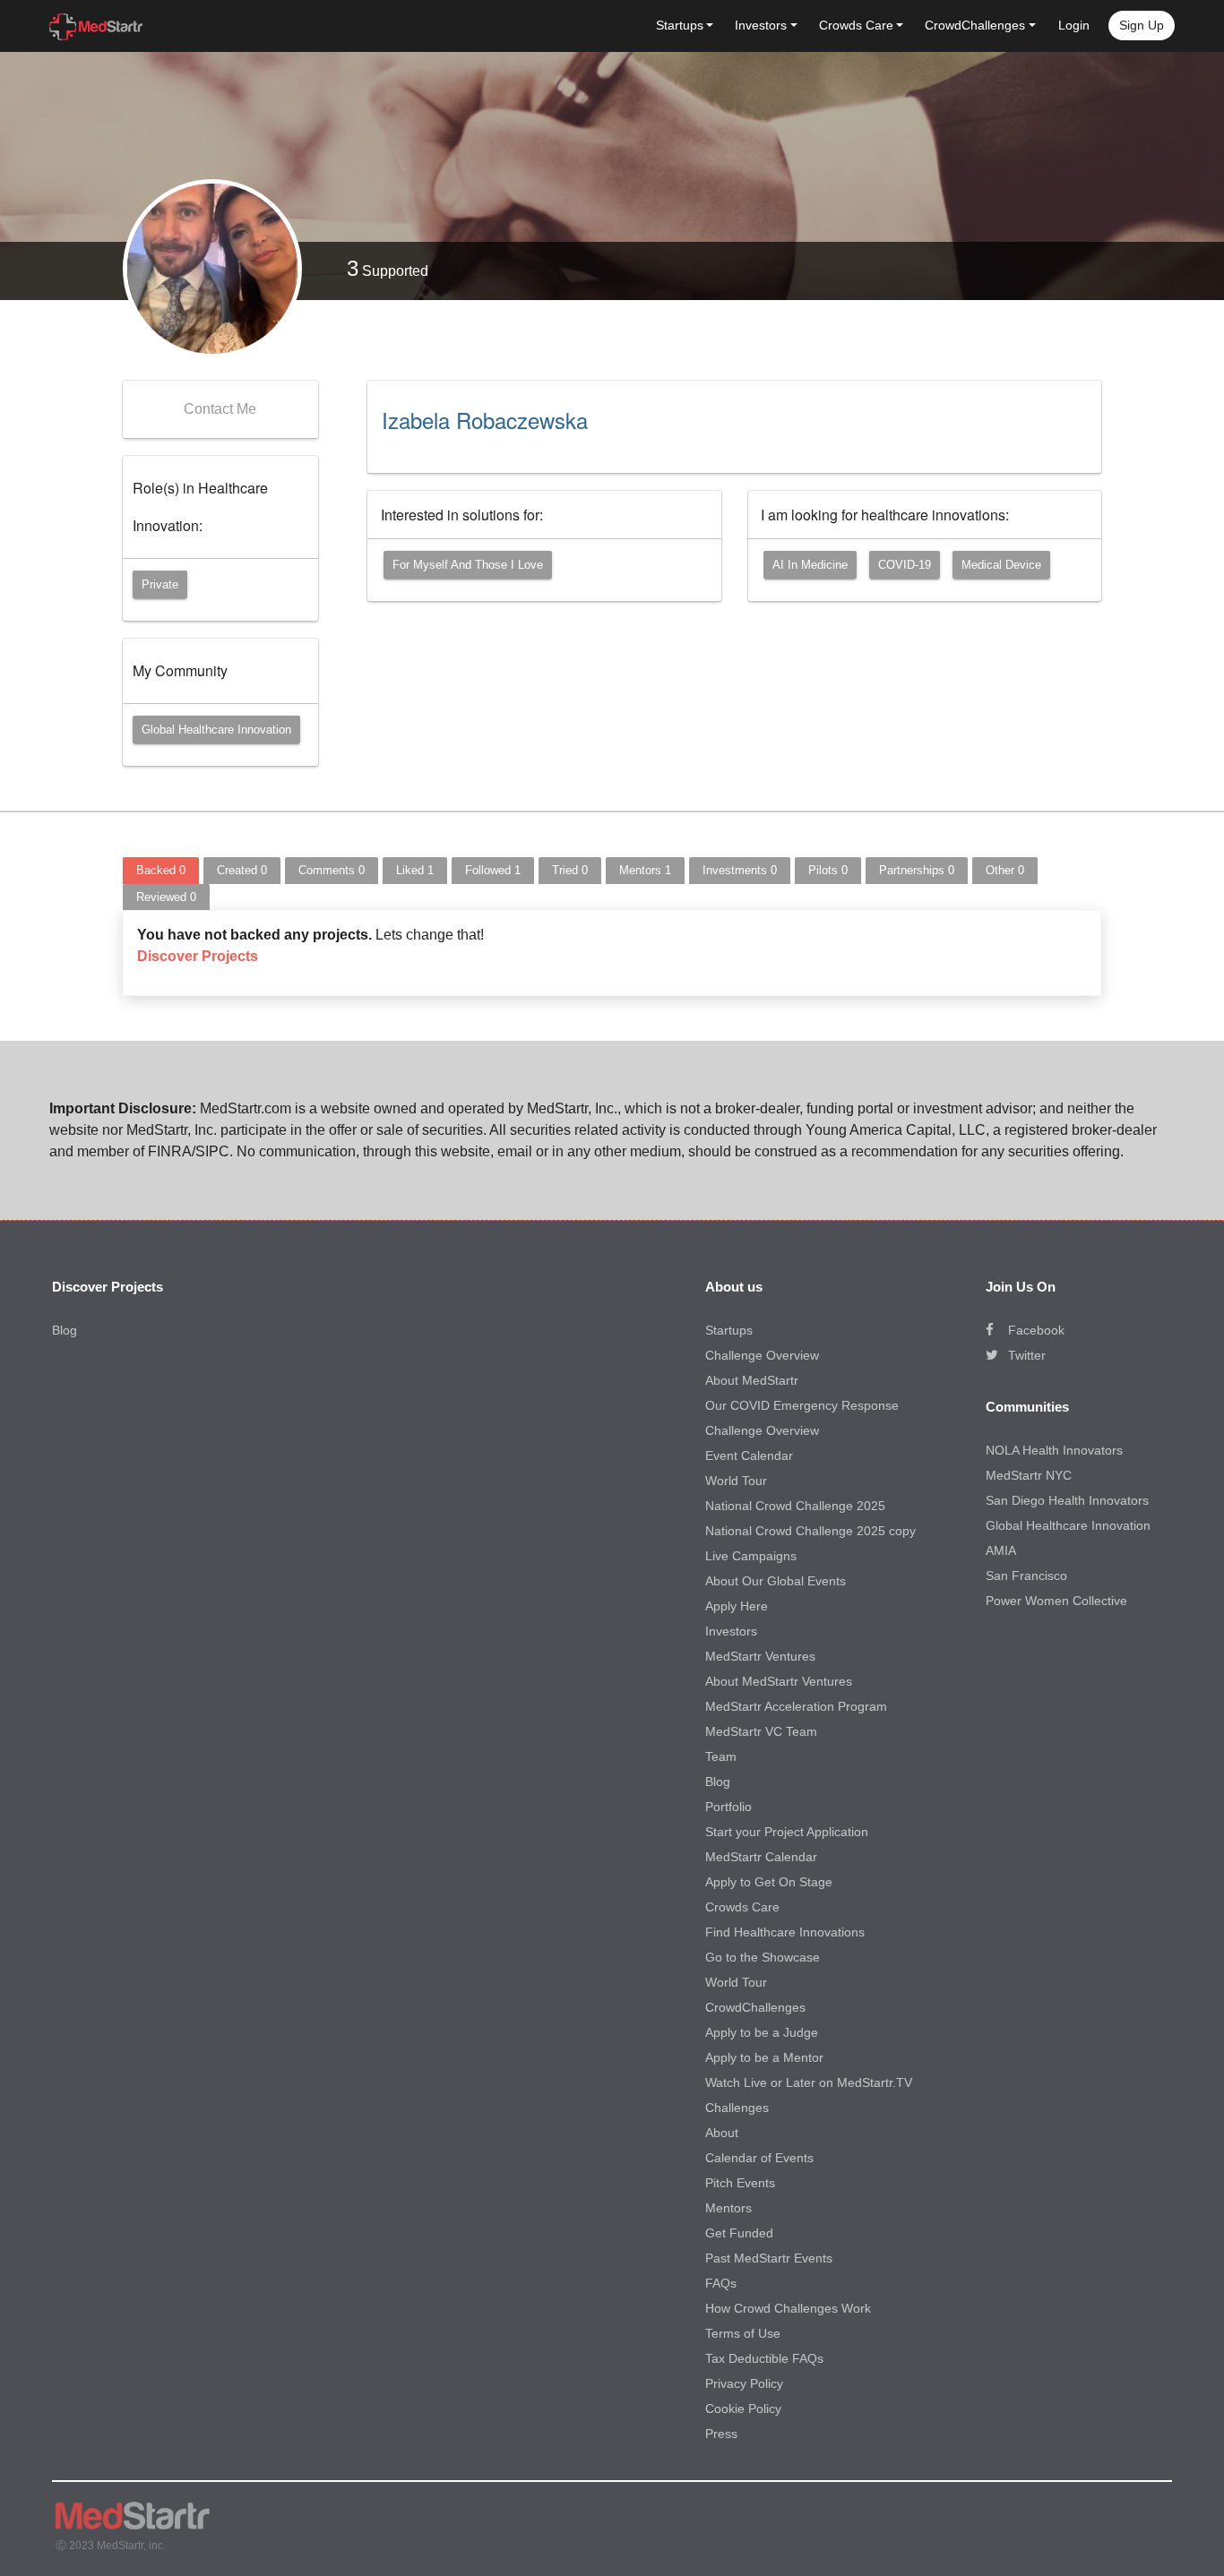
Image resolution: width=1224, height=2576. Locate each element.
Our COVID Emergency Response (802, 1405)
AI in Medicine (810, 565)
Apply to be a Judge (762, 2032)
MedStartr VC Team (761, 1731)
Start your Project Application (787, 1832)
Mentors (728, 2208)
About (722, 2133)
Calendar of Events (759, 2158)
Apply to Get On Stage (769, 1882)
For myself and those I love (468, 565)
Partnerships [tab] (917, 870)
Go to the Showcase (763, 1957)
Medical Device (1001, 565)
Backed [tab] (161, 870)
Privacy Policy (744, 2383)
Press (721, 2434)
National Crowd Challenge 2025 (795, 1506)
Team (721, 1756)
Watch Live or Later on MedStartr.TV (809, 2082)
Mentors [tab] (645, 870)
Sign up (1142, 25)
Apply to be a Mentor (764, 2057)
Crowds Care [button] (856, 25)
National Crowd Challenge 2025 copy (810, 1531)
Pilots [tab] (828, 870)
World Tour (736, 1481)
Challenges (737, 2108)
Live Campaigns (751, 1556)
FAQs (721, 2283)
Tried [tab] (570, 870)
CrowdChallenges (755, 2007)
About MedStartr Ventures (779, 1681)
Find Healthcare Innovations (785, 1932)
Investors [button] (761, 25)
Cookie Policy (743, 2409)
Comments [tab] (332, 870)
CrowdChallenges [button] (975, 25)
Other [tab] (1005, 870)
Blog (65, 1330)
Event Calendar (749, 1455)
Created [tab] (242, 870)
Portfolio (728, 1807)
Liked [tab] (415, 870)
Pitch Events (740, 2183)
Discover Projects (198, 956)
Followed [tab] (493, 870)
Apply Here (737, 1606)
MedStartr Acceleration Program (796, 1706)
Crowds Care (742, 1907)
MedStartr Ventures (760, 1656)
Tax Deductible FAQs (764, 2358)
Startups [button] (680, 25)
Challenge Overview (762, 1355)
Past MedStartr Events (769, 2258)
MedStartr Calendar (761, 1857)
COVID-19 (905, 565)
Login (1074, 25)
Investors (731, 1631)
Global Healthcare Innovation (216, 730)
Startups (729, 1330)
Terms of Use (743, 2333)
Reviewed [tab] (166, 897)
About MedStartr (752, 1380)
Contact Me (220, 409)
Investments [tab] (740, 870)
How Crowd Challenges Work (788, 2308)
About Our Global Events (776, 1581)
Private (160, 584)
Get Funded (739, 2233)
